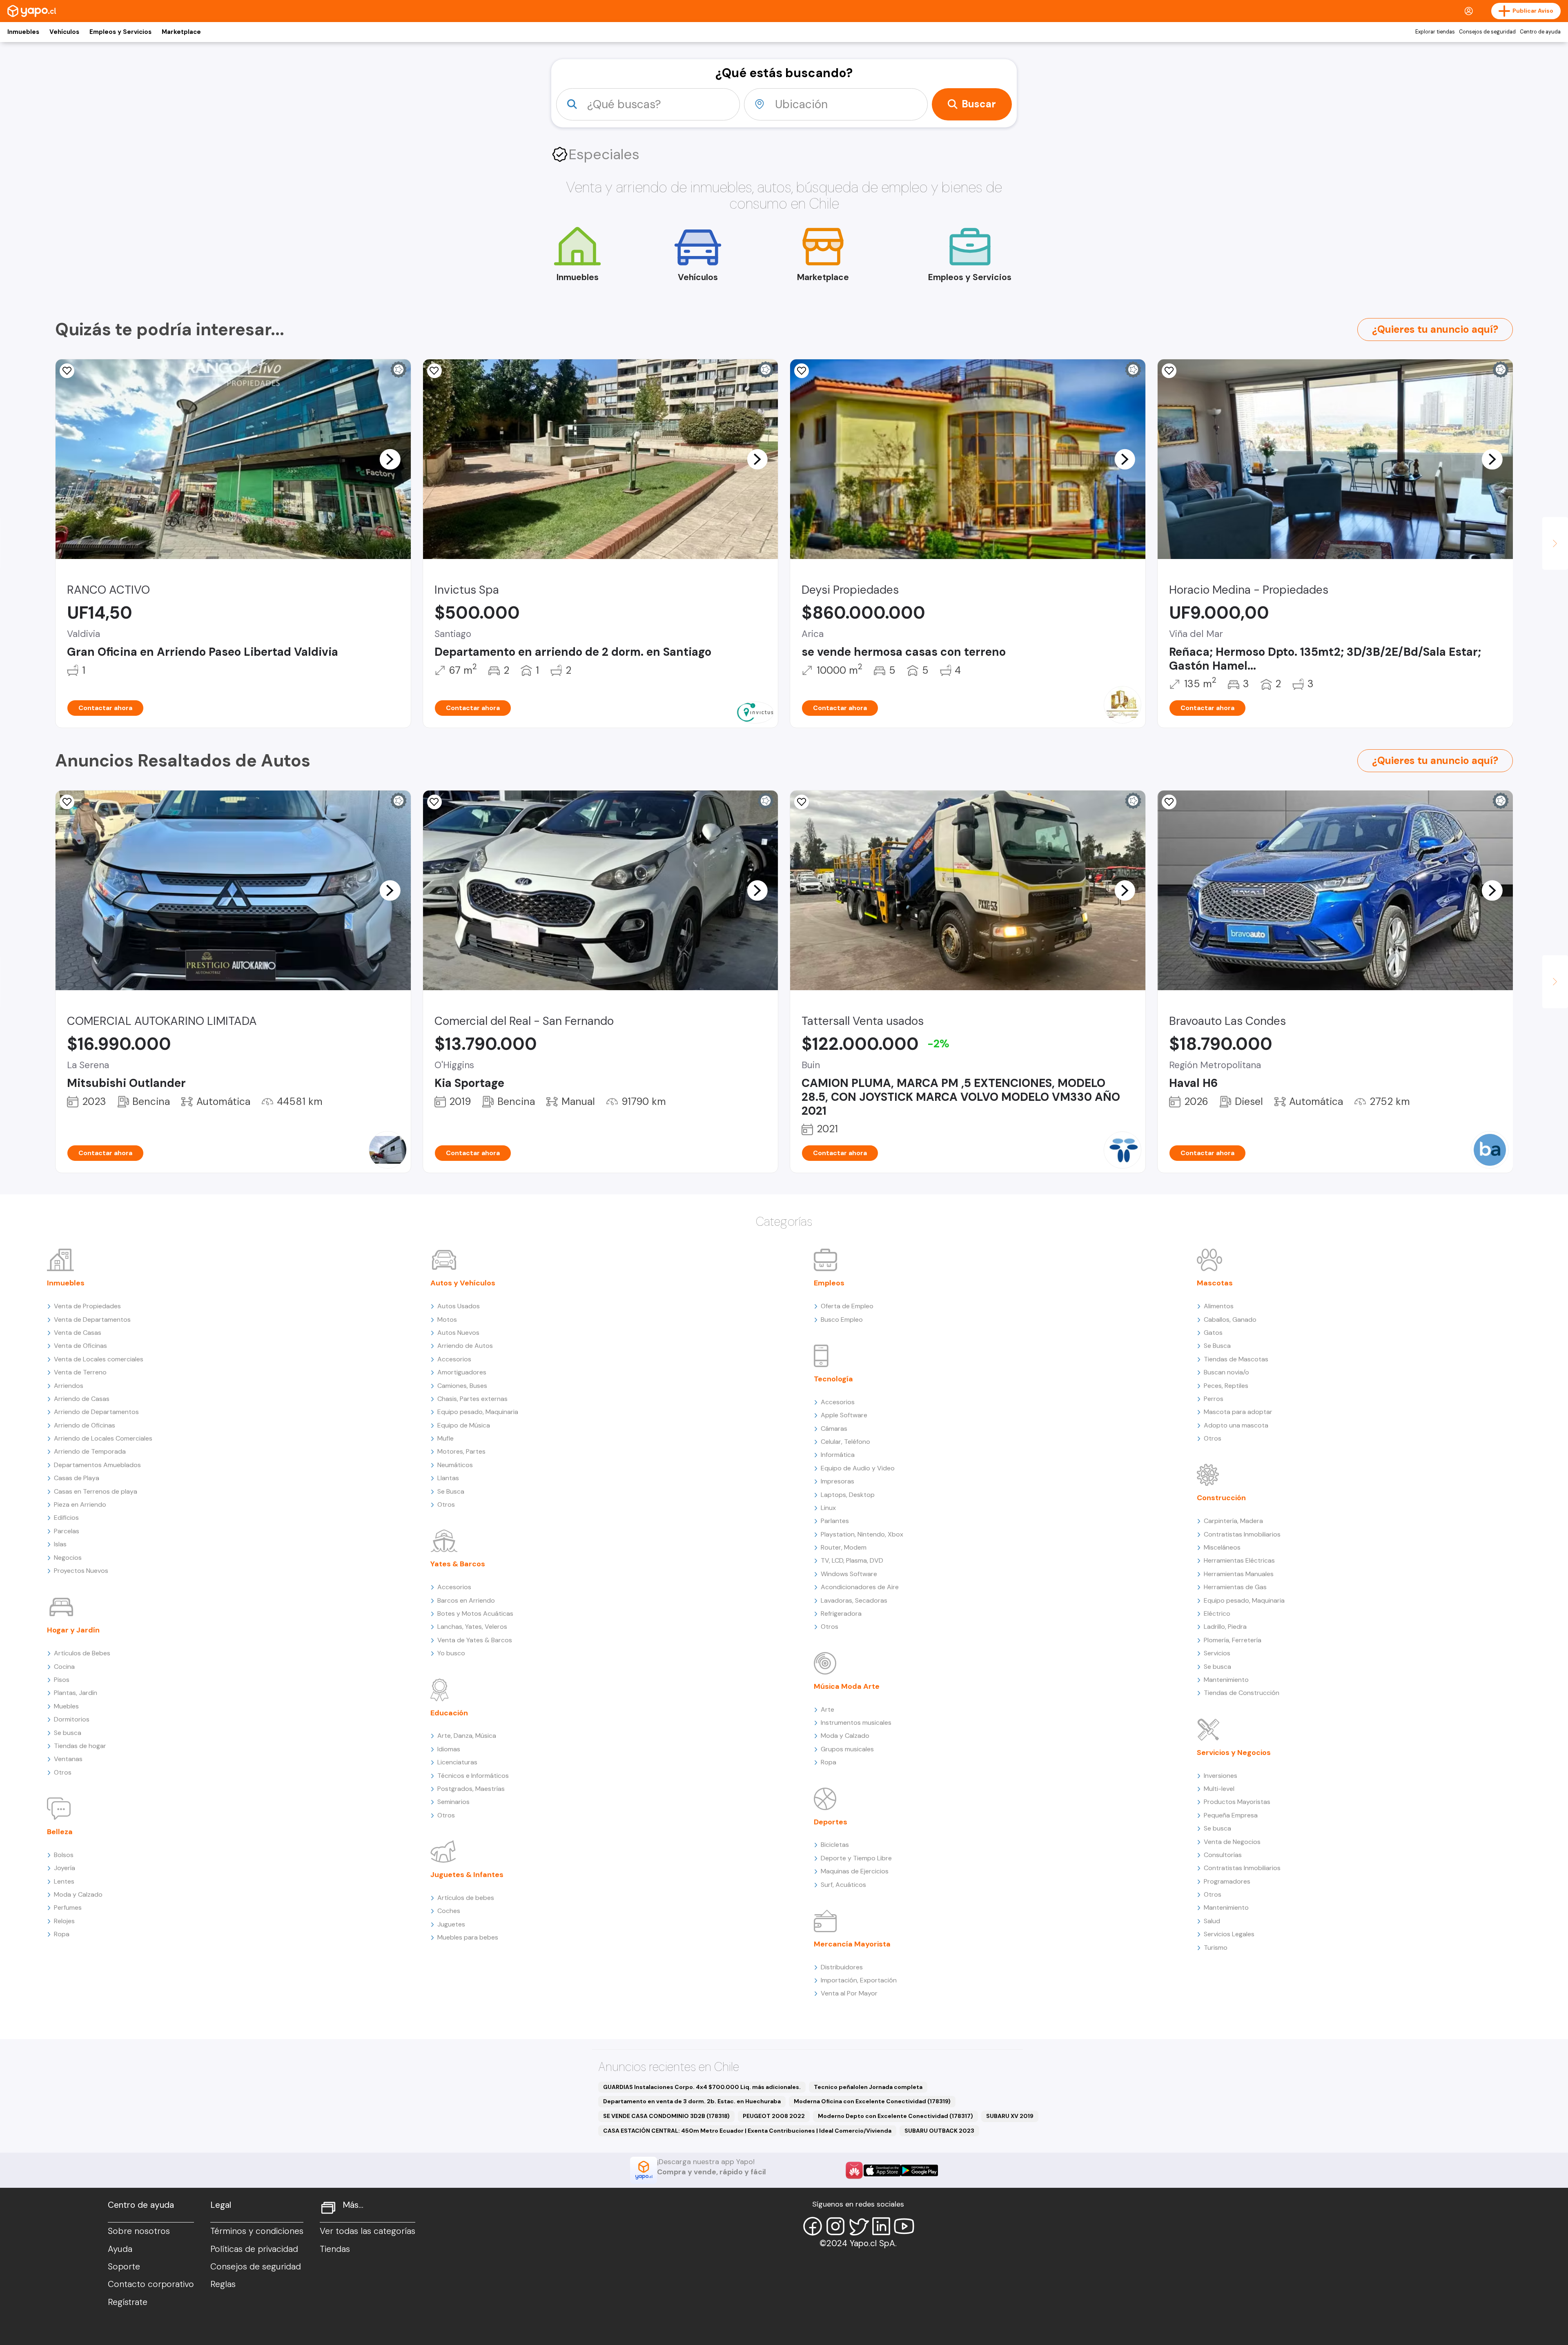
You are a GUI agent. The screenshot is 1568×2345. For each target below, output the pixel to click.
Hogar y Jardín (73, 1630)
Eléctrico (1217, 1613)
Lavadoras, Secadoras (854, 1600)
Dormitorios (72, 1719)
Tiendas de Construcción (1242, 1693)
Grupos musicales (847, 1749)
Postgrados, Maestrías (471, 1789)
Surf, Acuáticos (843, 1885)
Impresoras (837, 1481)
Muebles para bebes (468, 1937)
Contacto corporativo (151, 2284)
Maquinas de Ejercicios (855, 1871)
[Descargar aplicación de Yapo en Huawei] (854, 2170)
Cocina (64, 1667)
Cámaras (834, 1429)
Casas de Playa (77, 1478)
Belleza (60, 1832)
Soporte (124, 2267)
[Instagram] (835, 2226)
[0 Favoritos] (67, 371)
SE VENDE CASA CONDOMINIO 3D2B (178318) (666, 2116)
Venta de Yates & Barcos (475, 1640)
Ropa (62, 1934)
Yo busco (451, 1653)
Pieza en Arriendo (80, 1504)
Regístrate (128, 2302)
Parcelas (67, 1531)
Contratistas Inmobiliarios (1242, 1534)
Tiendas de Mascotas (1236, 1359)
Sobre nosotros (139, 2231)
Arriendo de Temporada (90, 1451)
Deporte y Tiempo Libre (856, 1858)
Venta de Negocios (1232, 1842)
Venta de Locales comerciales (99, 1359)
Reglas (223, 2284)
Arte (827, 1709)
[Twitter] (858, 2226)
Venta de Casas (78, 1333)
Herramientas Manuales (1239, 1574)
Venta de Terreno (80, 1372)
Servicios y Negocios (1234, 1753)
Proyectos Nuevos (81, 1571)
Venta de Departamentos (92, 1319)
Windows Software (849, 1574)
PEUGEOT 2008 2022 (774, 2116)
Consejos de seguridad (1487, 32)
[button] (390, 459)
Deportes (831, 1822)
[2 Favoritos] (67, 802)
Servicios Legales (1229, 1934)
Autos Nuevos (458, 1333)
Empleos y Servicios (120, 32)
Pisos (62, 1680)
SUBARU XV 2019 (1010, 2116)
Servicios (1217, 1653)
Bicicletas (835, 1845)
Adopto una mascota (1236, 1425)
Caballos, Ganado (1230, 1319)
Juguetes (451, 1924)
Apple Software (844, 1415)
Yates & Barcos (458, 1564)
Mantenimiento (1226, 1680)
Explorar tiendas (1435, 32)
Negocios (68, 1558)
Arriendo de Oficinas (85, 1425)
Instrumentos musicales (856, 1723)
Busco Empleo (842, 1319)
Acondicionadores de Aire (860, 1587)
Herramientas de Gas (1235, 1587)
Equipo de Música (464, 1425)
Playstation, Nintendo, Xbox (862, 1534)
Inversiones (1221, 1776)
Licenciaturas (457, 1762)
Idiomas (449, 1749)
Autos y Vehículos (463, 1283)
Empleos (829, 1283)
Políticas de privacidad (254, 2249)
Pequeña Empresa (1231, 1815)
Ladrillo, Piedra (1225, 1627)
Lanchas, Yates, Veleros (472, 1627)
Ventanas (68, 1759)
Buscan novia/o (1226, 1372)
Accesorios (454, 1359)
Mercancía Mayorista (852, 1944)
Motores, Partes (461, 1451)
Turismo (1216, 1947)
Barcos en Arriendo (466, 1600)
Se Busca (451, 1491)
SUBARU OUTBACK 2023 (939, 2131)
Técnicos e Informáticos (473, 1776)
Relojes (64, 1921)
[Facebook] (813, 2226)
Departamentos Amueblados (97, 1465)
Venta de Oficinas (80, 1346)
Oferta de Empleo (847, 1306)
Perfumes (68, 1907)
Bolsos (64, 1855)
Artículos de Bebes (82, 1653)
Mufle (445, 1438)
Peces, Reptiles (1226, 1386)
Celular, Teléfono (845, 1442)
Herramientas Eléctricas (1239, 1560)
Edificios (66, 1518)
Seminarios (453, 1802)
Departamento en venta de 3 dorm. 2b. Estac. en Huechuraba (692, 2101)
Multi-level (1219, 1789)
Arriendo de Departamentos (96, 1412)
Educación (449, 1713)
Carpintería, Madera (1233, 1521)
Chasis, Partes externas (472, 1399)
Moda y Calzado (78, 1894)
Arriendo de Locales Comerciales (103, 1438)
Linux (828, 1508)
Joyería (65, 1868)
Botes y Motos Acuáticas (475, 1613)
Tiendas (335, 2249)
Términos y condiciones (257, 2231)
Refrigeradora (841, 1613)
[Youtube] (904, 2226)
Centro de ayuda (1540, 32)
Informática (838, 1455)
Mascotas (1215, 1283)
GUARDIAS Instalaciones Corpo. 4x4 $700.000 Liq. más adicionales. (702, 2087)
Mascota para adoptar (1238, 1412)
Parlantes (835, 1521)
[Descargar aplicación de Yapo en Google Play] (919, 2170)
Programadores (1227, 1881)
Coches (449, 1911)
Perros (1214, 1399)
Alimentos (1219, 1306)
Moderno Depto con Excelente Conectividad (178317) (895, 2116)
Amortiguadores (462, 1372)
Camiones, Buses (462, 1386)
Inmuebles (23, 32)
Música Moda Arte (847, 1686)
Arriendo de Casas (82, 1399)
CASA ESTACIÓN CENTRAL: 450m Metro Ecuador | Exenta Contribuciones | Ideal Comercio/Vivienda (747, 2131)
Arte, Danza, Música (467, 1736)
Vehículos (64, 32)
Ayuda (120, 2249)
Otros (63, 1772)
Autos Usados (459, 1306)
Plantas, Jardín (76, 1693)
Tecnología (833, 1379)
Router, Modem (844, 1547)
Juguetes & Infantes (467, 1875)
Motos (447, 1319)
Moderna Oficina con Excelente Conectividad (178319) (872, 2101)
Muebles (66, 1706)
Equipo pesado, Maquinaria (478, 1412)
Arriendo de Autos (465, 1346)
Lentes (64, 1881)
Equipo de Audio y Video (858, 1468)
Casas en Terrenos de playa (96, 1491)
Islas (60, 1544)
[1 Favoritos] (434, 371)
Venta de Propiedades (87, 1306)
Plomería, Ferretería (1233, 1640)
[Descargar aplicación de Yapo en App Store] (882, 2170)
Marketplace (181, 32)
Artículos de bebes (466, 1898)
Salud (1212, 1921)
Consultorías (1223, 1855)
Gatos (1213, 1333)
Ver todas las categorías (367, 2231)
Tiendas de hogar (80, 1746)
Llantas (448, 1478)
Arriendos (69, 1386)
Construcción (1221, 1498)
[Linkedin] (881, 2226)
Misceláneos (1222, 1547)
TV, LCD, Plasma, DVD (852, 1560)
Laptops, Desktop (848, 1495)
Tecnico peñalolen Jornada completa (868, 2087)
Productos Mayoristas (1237, 1802)
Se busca (68, 1733)
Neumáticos (455, 1465)
